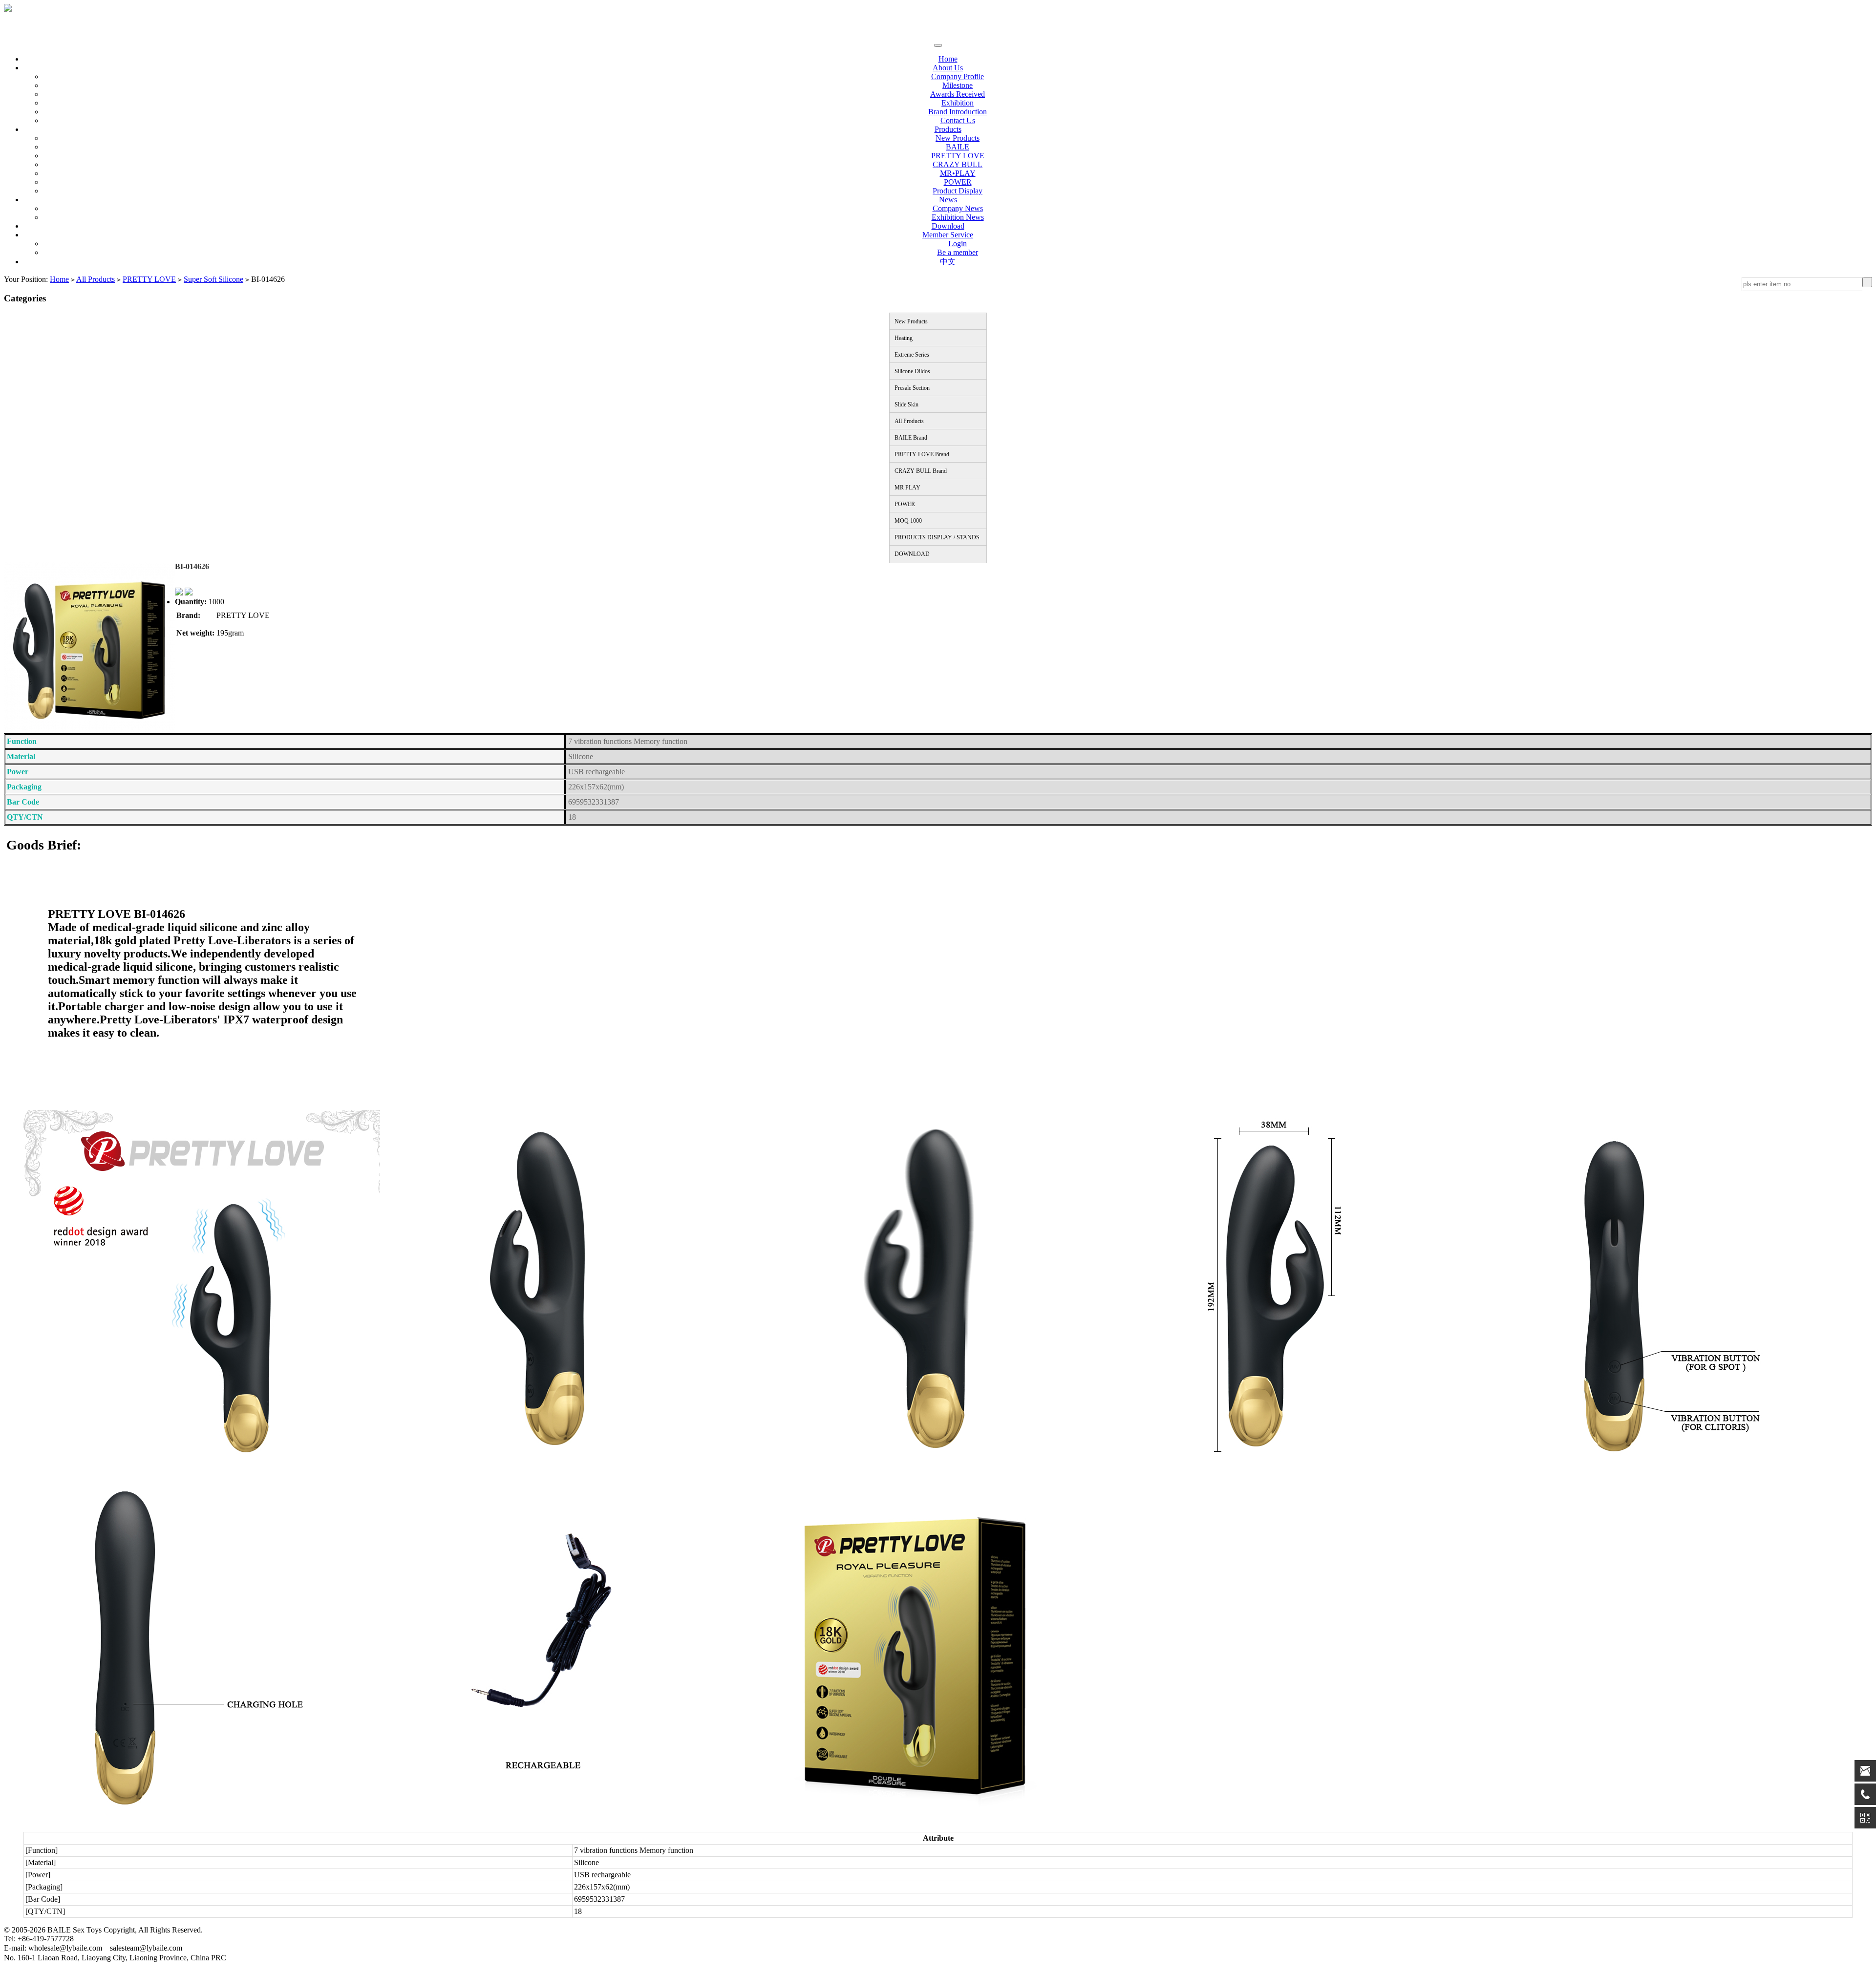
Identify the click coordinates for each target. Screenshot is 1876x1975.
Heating (904, 338)
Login (958, 244)
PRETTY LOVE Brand (922, 454)
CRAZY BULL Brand (921, 471)
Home (948, 59)
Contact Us (958, 120)
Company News (958, 208)
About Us (948, 68)
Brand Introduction (958, 112)
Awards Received (958, 94)
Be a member (958, 252)
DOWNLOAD (912, 554)
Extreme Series (912, 355)
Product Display (958, 191)
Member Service (948, 235)
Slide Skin (906, 404)
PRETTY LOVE (958, 156)
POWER (958, 182)
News (948, 200)
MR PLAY (907, 488)
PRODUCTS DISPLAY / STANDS (937, 537)
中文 (948, 262)
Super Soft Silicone (213, 279)
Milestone (958, 85)
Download (948, 226)
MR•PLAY (958, 173)
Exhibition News (958, 217)
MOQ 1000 (908, 521)
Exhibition (958, 103)
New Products (958, 138)
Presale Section (912, 388)
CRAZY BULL (958, 164)
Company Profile (958, 76)
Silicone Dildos (912, 371)
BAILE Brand (911, 438)
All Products (96, 279)
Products (948, 129)
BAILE (958, 147)
